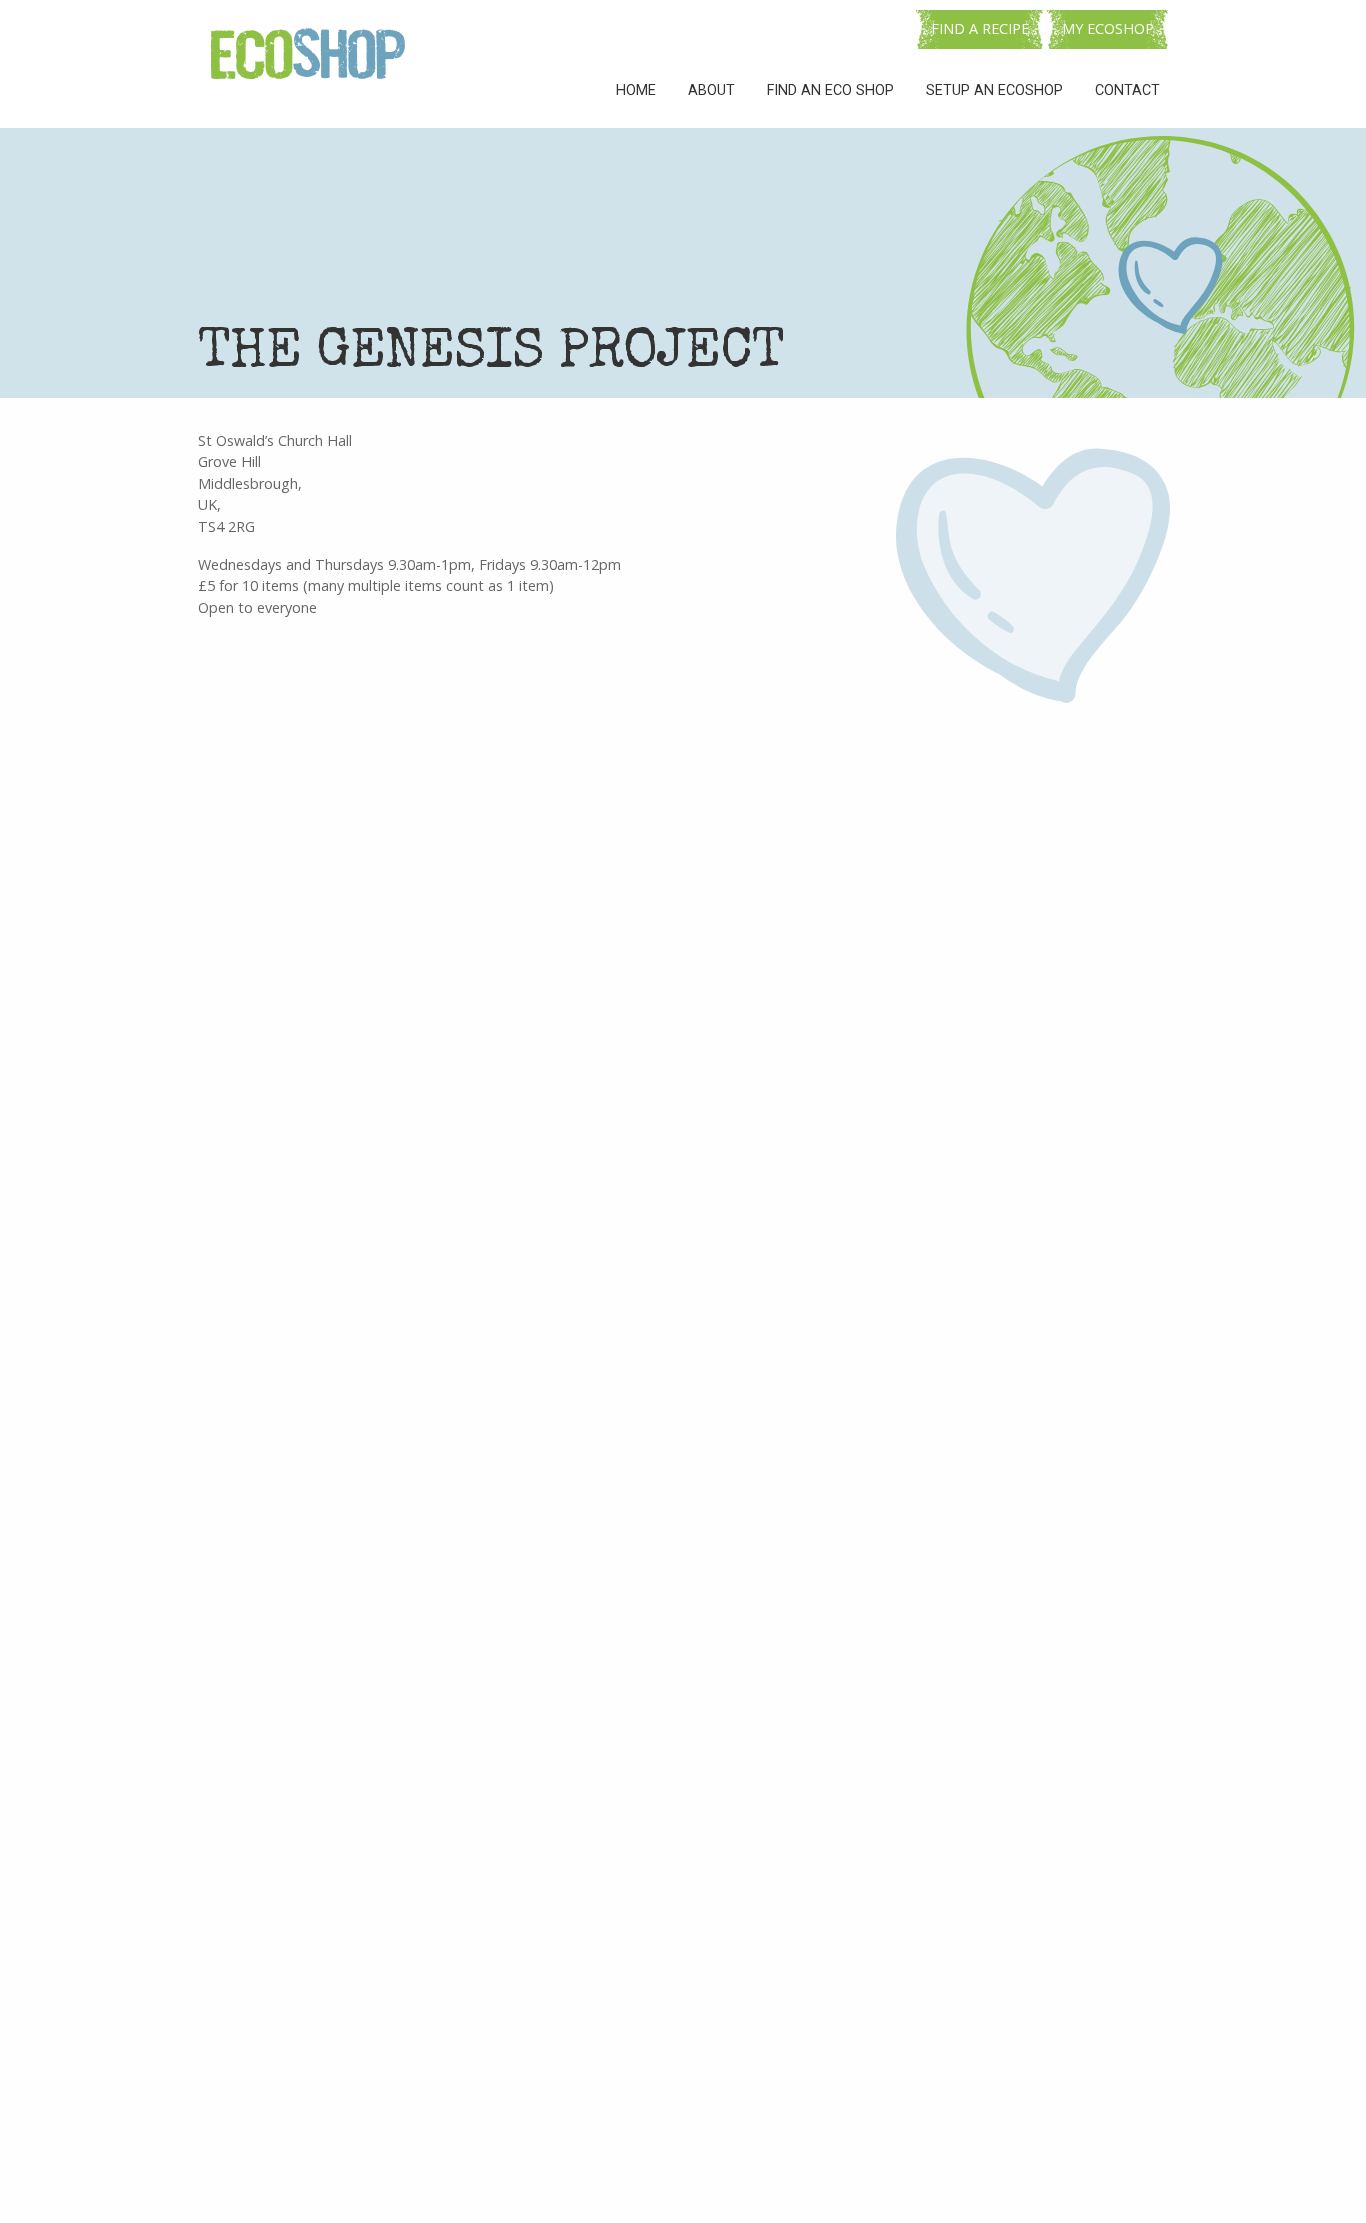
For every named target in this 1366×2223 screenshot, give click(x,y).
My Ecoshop (1108, 28)
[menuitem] (636, 91)
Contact (1127, 90)
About (711, 90)
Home (636, 90)
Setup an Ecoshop (994, 90)
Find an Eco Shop (830, 90)
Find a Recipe (980, 28)
